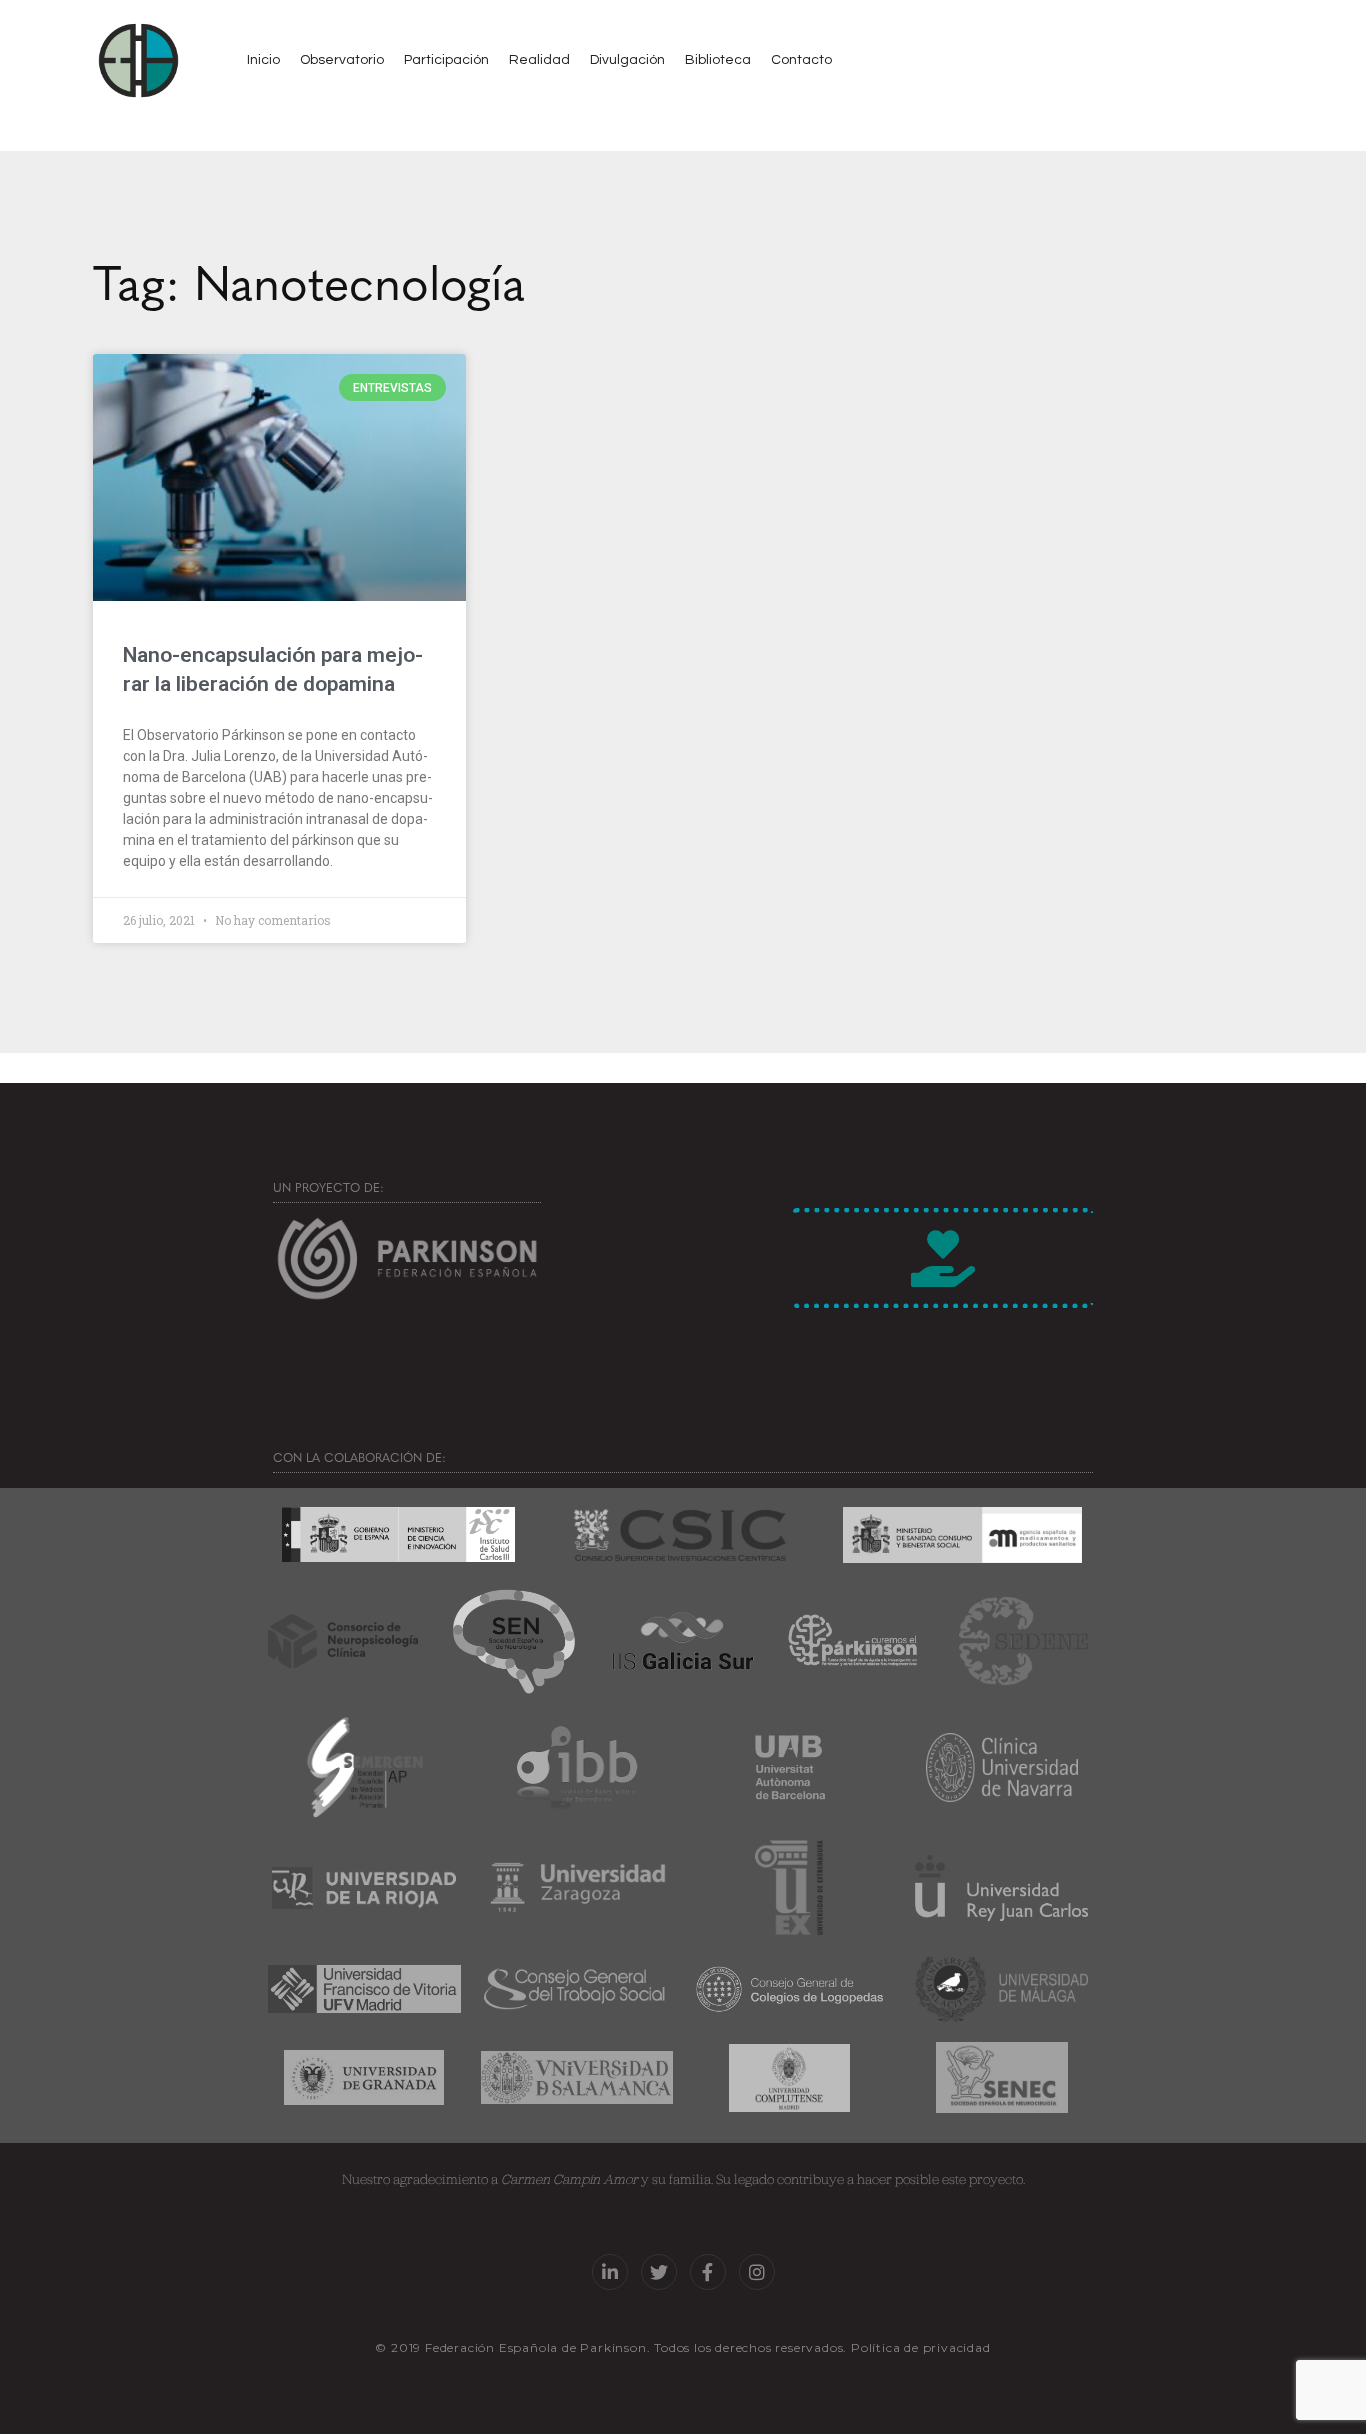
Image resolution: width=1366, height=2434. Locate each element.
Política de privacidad (921, 2347)
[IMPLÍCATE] (943, 1258)
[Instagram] (757, 2272)
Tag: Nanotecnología (309, 280)
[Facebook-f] (708, 2272)
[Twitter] (659, 2272)
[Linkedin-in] (610, 2272)
